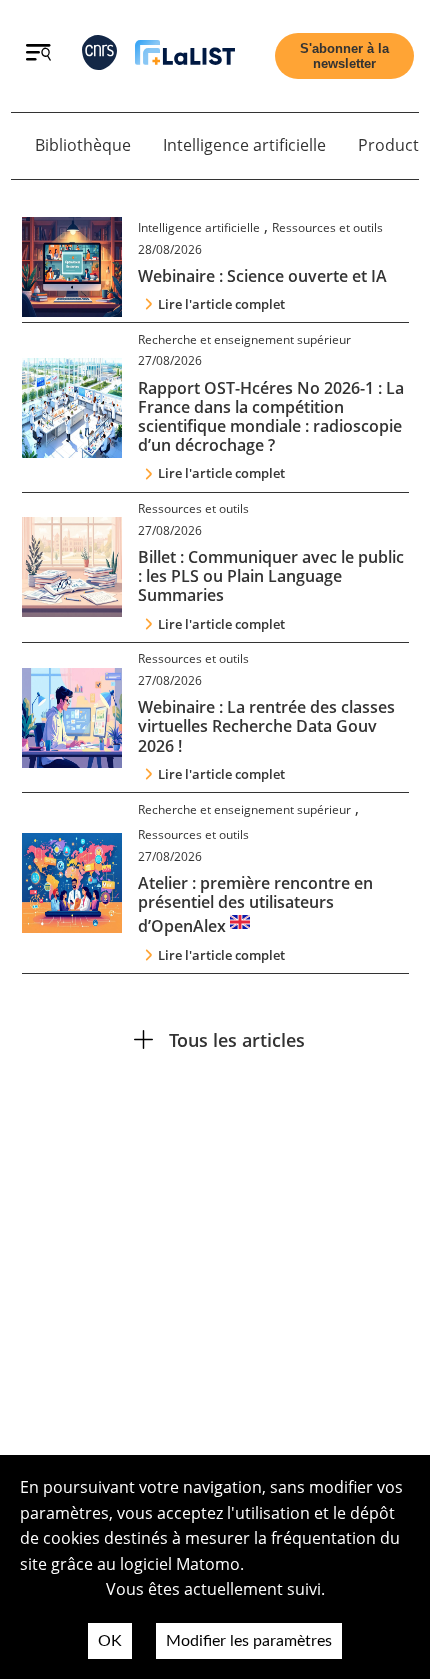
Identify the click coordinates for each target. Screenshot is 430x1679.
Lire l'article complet (221, 304)
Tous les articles (237, 1039)
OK (110, 1641)
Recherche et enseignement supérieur (244, 339)
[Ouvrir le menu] (38, 55)
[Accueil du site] (185, 56)
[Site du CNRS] (99, 56)
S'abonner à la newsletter (344, 56)
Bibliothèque (83, 145)
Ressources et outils (327, 227)
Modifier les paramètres (249, 1641)
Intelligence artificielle (244, 145)
